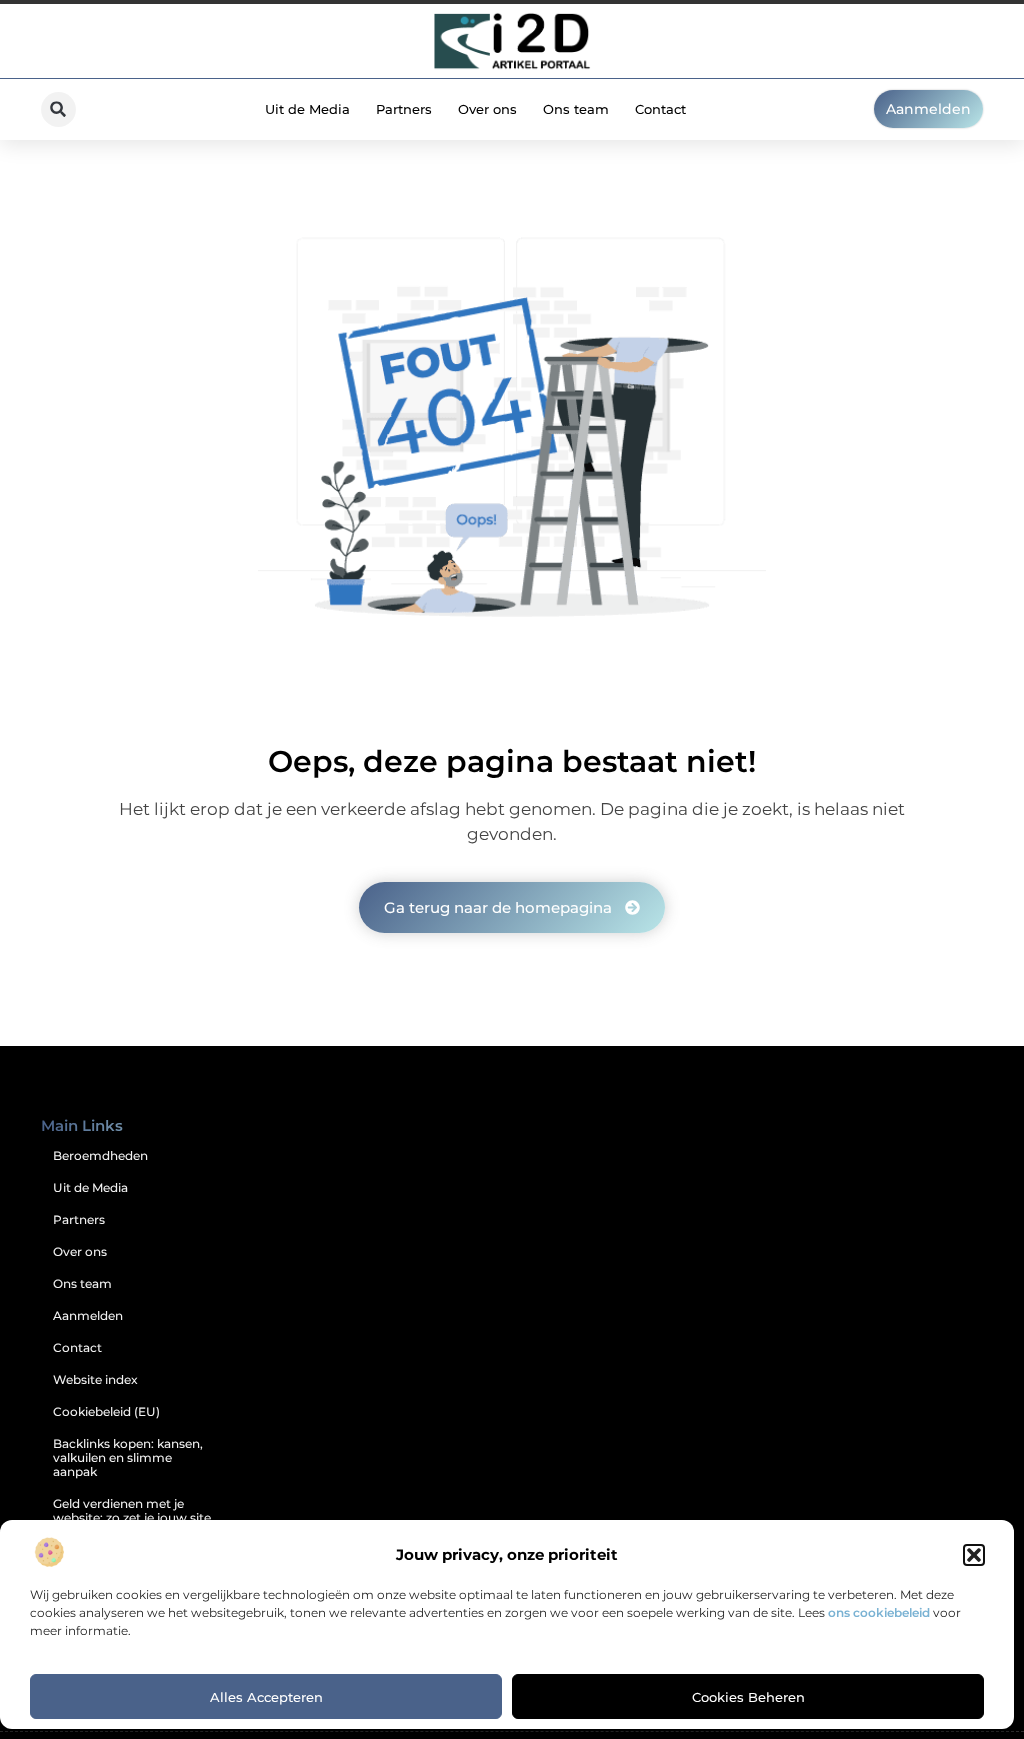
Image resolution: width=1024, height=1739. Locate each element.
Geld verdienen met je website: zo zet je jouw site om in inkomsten (132, 1517)
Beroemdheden (100, 1155)
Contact (660, 109)
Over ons (487, 109)
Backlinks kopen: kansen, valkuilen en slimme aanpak (128, 1457)
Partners (404, 109)
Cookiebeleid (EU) (106, 1411)
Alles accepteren (266, 1697)
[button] (974, 1555)
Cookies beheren (748, 1697)
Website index (95, 1379)
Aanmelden (88, 1315)
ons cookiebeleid (879, 1612)
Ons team (576, 109)
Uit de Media (307, 109)
